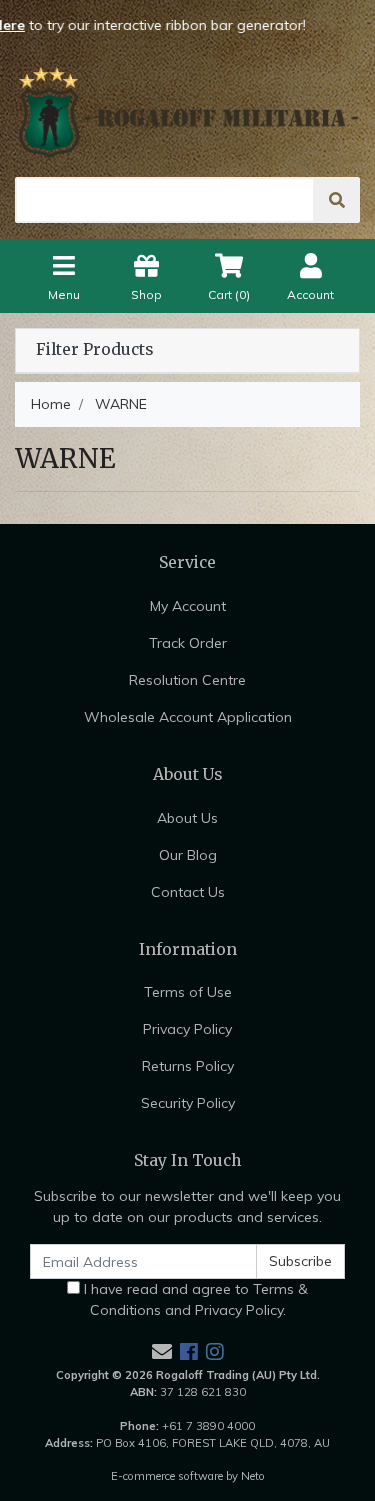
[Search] (337, 200)
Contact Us (188, 892)
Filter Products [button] (94, 350)
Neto (253, 1476)
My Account (188, 606)
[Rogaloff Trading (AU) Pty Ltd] (187, 112)
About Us (187, 818)
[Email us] (162, 1351)
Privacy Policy (187, 1029)
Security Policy (188, 1103)
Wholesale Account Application (188, 717)
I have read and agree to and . (194, 1299)
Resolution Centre (187, 680)
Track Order (188, 643)
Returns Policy (188, 1066)
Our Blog (188, 855)
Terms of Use (188, 992)
